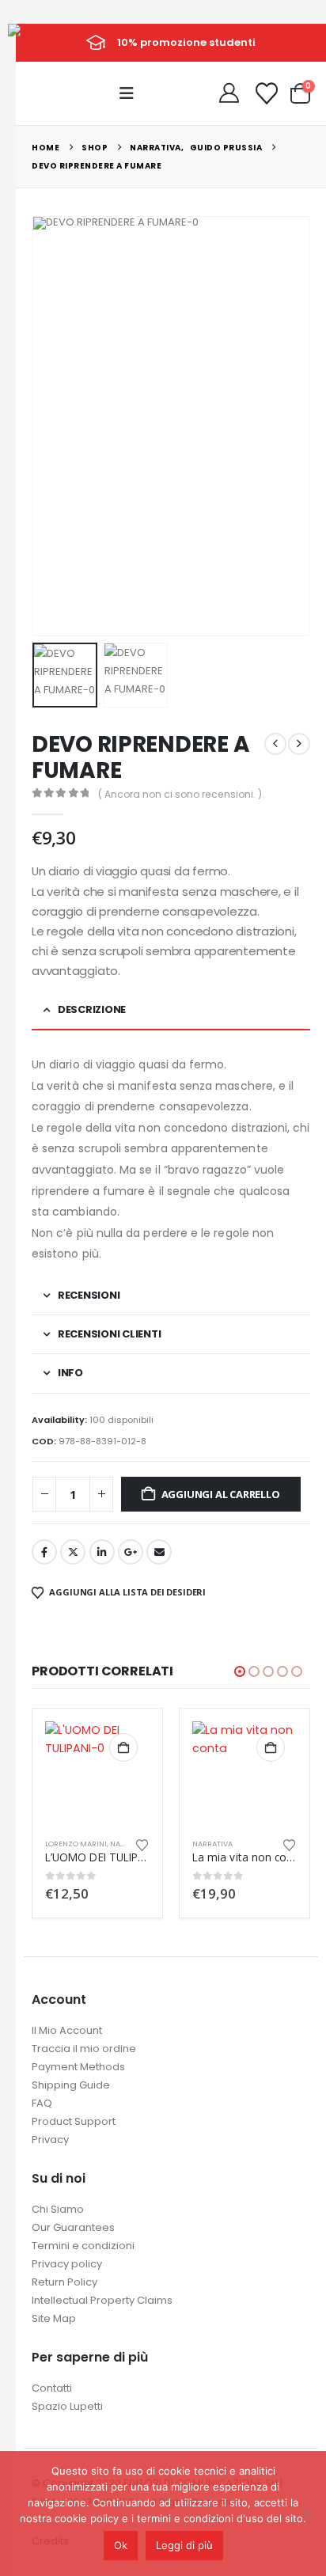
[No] (306, 2513)
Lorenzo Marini (76, 1844)
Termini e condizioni (83, 2246)
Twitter (73, 1552)
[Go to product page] (97, 1774)
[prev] (275, 744)
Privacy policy (67, 2264)
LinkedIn (102, 1552)
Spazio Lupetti (67, 2406)
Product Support (74, 2121)
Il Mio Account (67, 2030)
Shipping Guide (71, 2085)
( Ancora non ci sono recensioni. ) (180, 794)
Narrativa (212, 1844)
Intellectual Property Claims (102, 2300)
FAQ (42, 2103)
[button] (131, 93)
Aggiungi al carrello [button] (123, 1747)
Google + (131, 1552)
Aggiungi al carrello (221, 1494)
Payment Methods (78, 2067)
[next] (299, 744)
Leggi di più (184, 2545)
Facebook (44, 1552)
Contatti (52, 2388)
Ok (121, 2545)
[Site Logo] (44, 42)
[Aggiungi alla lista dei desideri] (142, 1844)
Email (159, 1552)
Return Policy (64, 2282)
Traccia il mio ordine (84, 2049)
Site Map (54, 2318)
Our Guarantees (73, 2227)
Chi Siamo (58, 2209)
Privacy (50, 2140)
